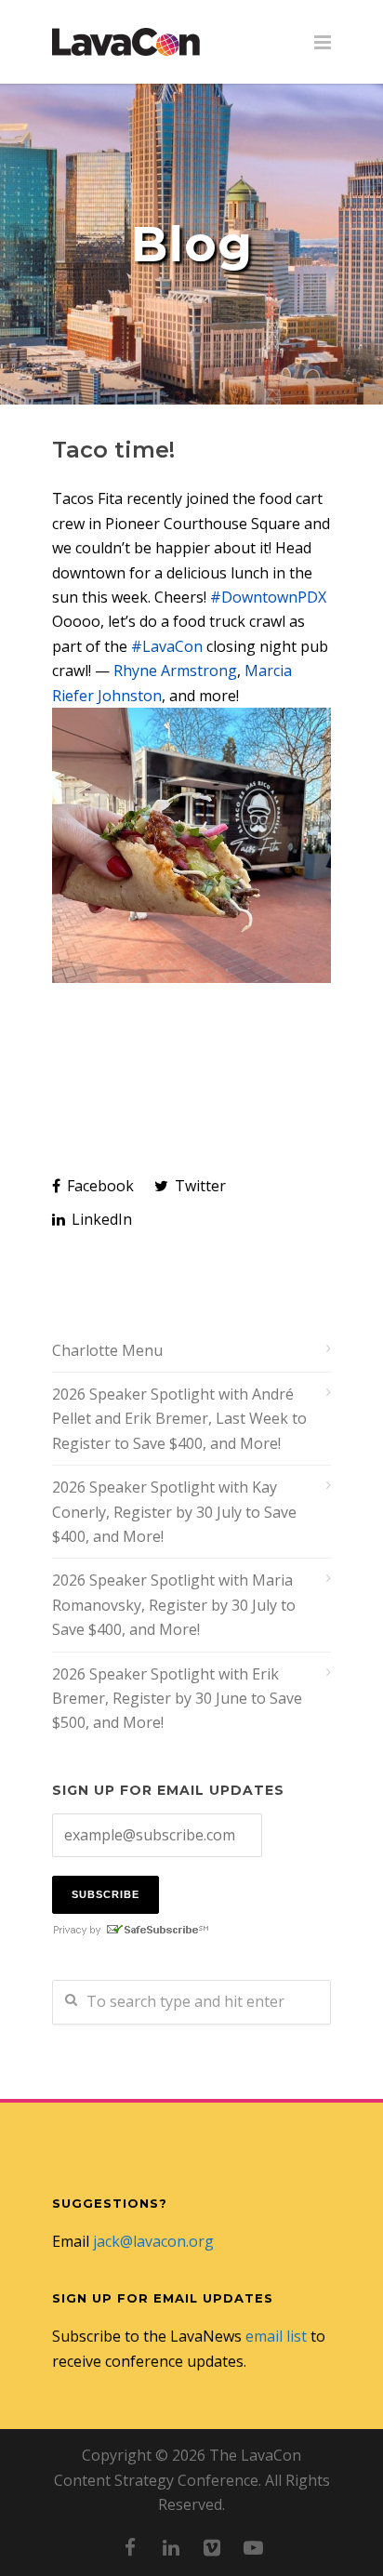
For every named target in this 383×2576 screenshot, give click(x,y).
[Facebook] (130, 2547)
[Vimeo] (212, 2547)
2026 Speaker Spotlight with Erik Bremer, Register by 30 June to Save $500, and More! (177, 1699)
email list (276, 2336)
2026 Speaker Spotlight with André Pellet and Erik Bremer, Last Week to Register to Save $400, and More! (179, 1419)
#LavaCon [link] (167, 646)
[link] (175, 671)
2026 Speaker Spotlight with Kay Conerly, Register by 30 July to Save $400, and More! (174, 1512)
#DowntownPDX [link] (268, 597)
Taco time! (113, 450)
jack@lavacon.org (153, 2241)
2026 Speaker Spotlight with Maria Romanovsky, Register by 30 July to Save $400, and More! (174, 1605)
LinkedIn (100, 1219)
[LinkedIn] (171, 2547)
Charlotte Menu (107, 1350)
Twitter (198, 1186)
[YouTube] (253, 2547)
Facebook (99, 1186)
